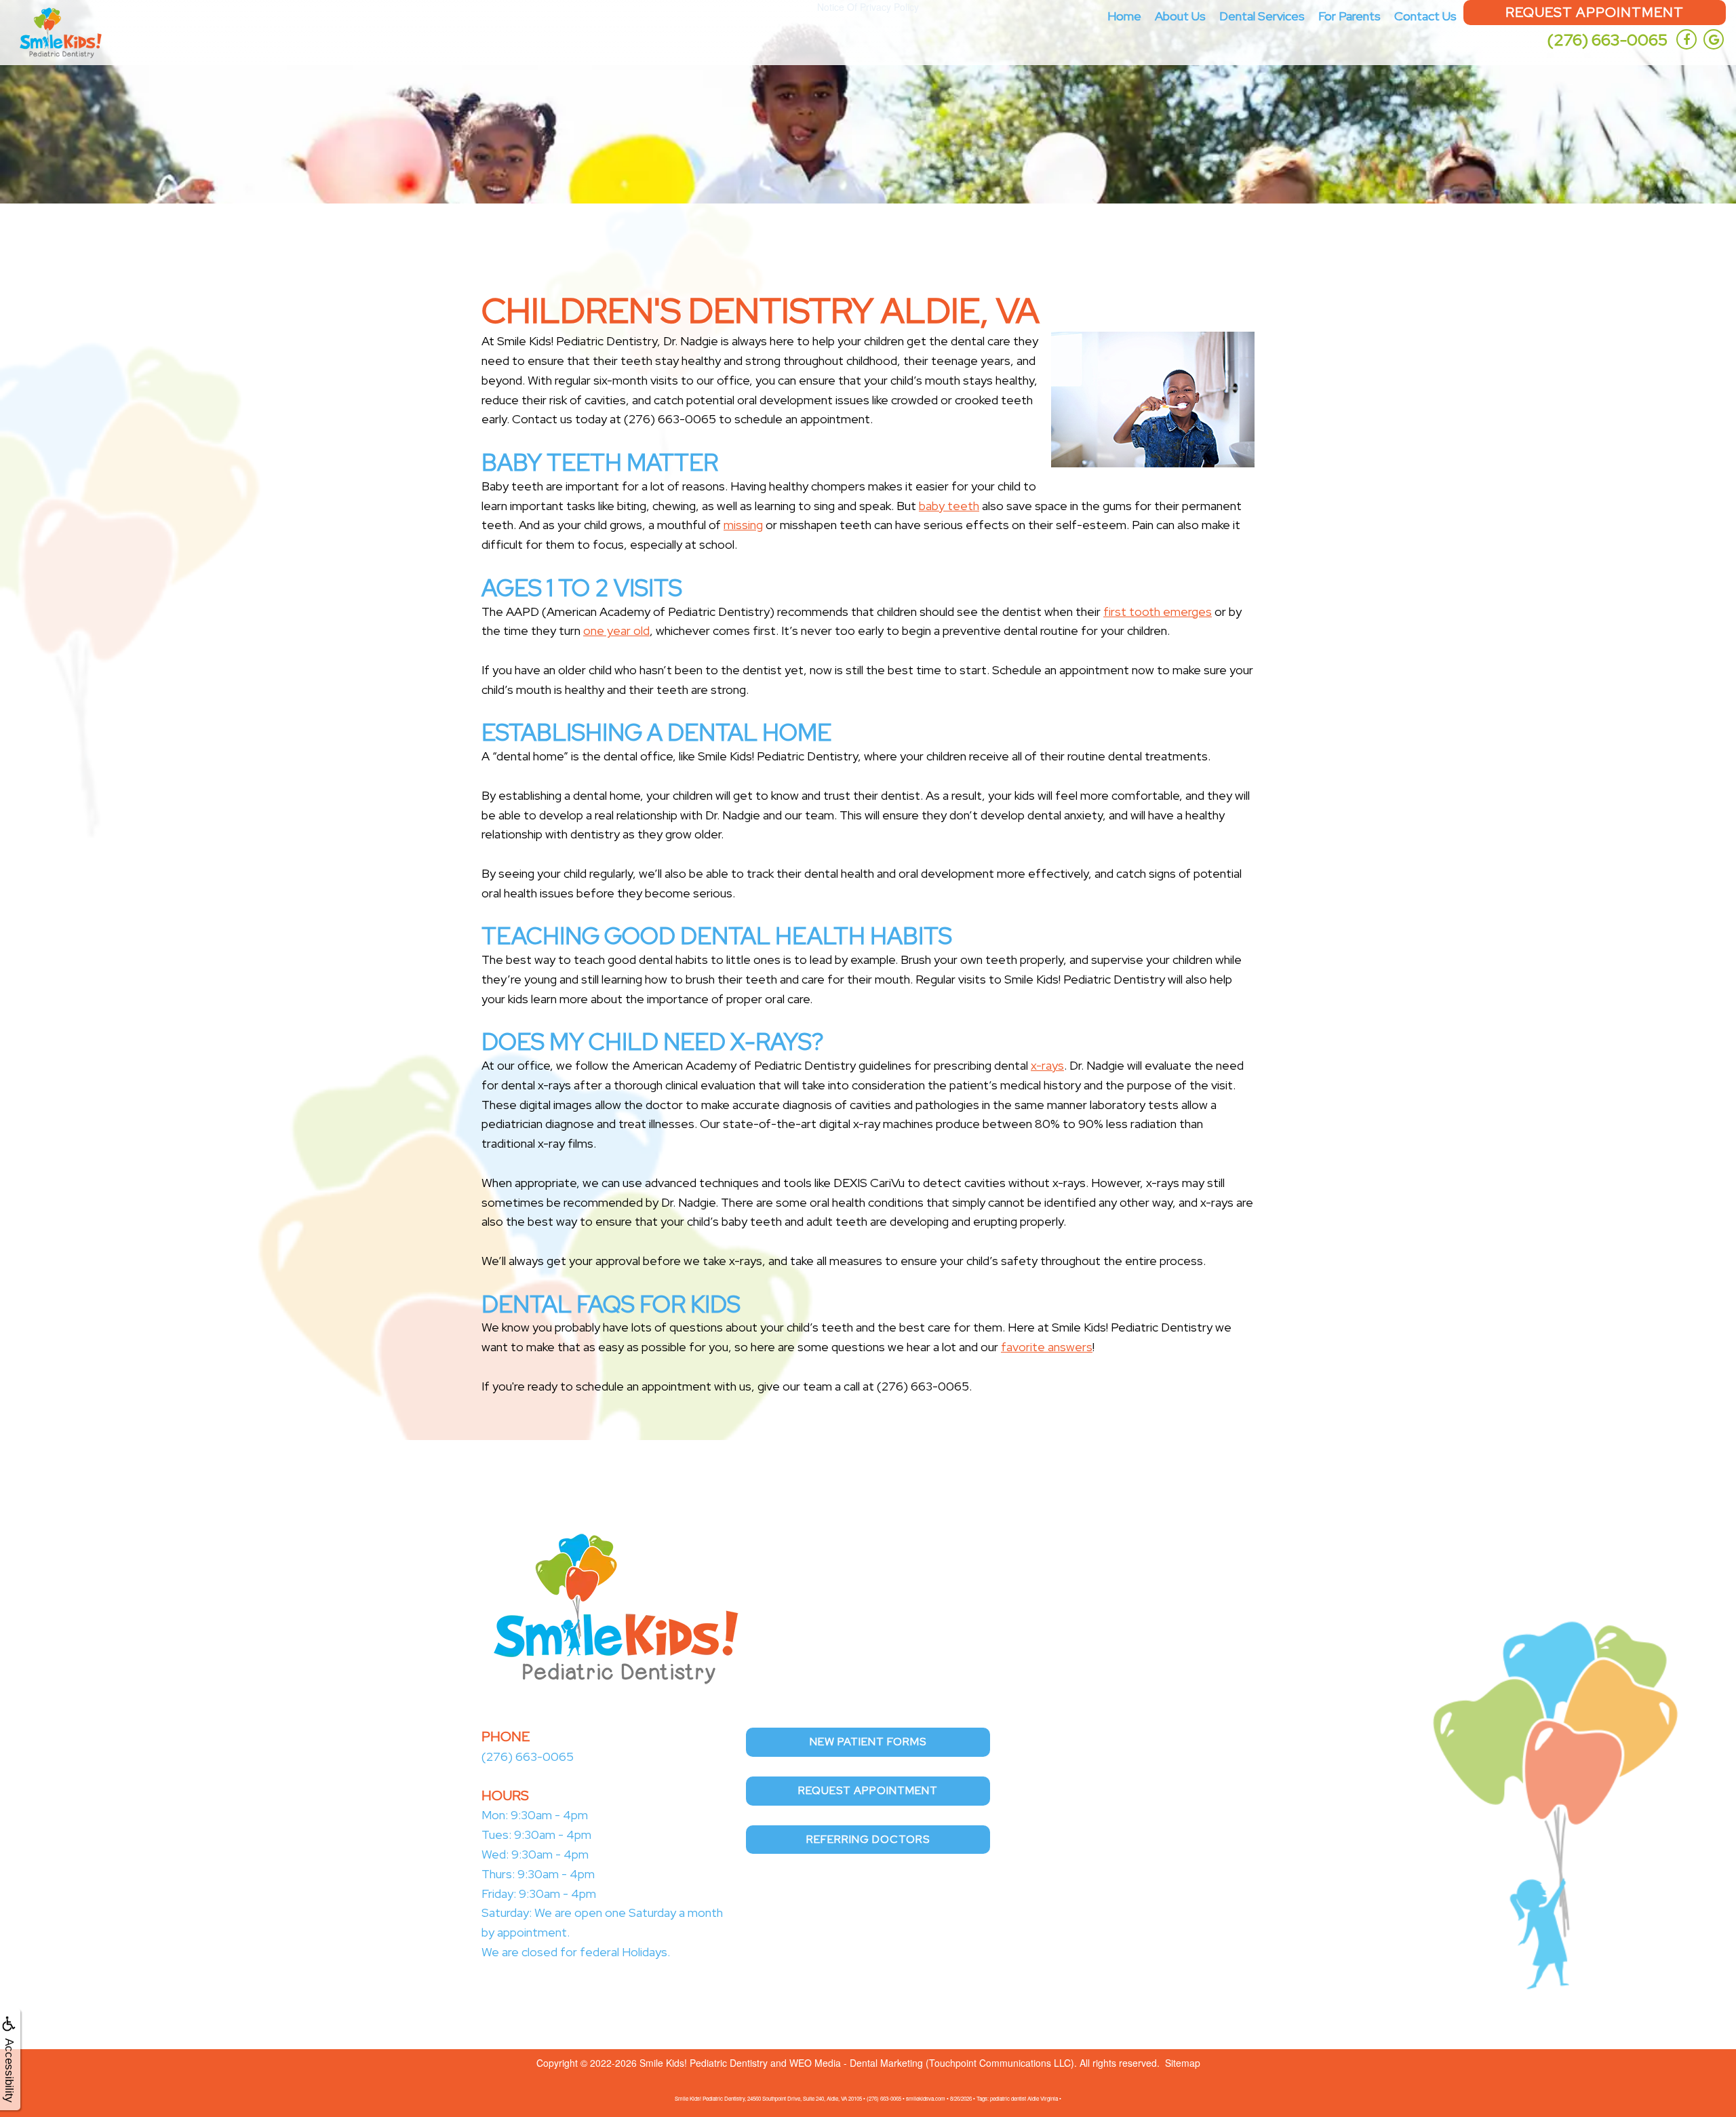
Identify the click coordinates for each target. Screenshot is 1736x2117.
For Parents (1349, 16)
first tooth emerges (1158, 611)
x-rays (1047, 1065)
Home (1124, 16)
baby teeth (949, 506)
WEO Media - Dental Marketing (856, 2063)
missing (743, 525)
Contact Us (1425, 16)
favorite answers (1047, 1347)
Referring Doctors (868, 1839)
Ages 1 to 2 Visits (582, 588)
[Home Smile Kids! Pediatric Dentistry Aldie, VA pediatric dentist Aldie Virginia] (61, 33)
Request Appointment (1595, 12)
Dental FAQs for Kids (611, 1304)
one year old (616, 630)
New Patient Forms (868, 1742)
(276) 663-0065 (1607, 40)
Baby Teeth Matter (600, 462)
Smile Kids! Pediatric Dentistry (704, 2063)
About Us (1180, 16)
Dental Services (1262, 16)
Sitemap (1183, 2063)
